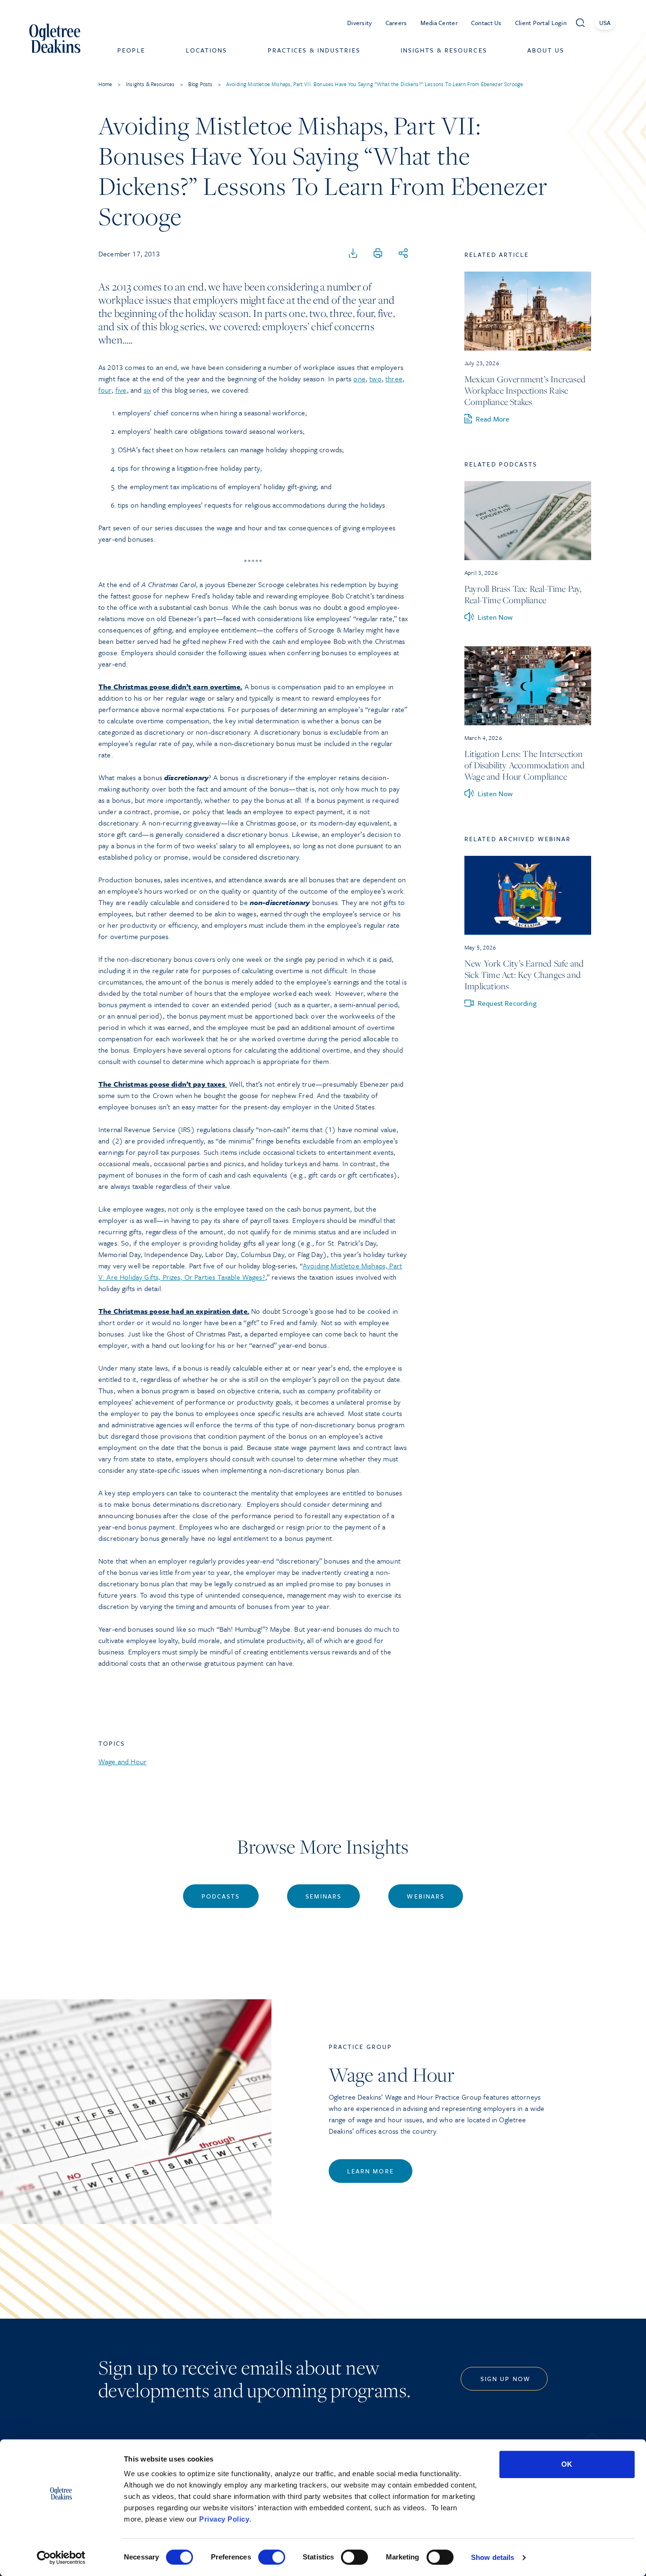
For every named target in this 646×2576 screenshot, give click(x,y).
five (121, 390)
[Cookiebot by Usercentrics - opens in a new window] (61, 2558)
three (394, 378)
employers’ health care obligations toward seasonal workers (210, 431)
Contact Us (486, 23)
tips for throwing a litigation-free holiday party (189, 468)
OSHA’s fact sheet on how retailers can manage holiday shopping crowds (230, 449)
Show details (493, 2557)
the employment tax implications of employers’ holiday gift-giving (217, 486)
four (105, 390)
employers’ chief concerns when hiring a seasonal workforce (211, 413)
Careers (396, 23)
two (375, 378)
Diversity (360, 23)
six (147, 390)
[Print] (378, 254)
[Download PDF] (353, 254)
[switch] (272, 2557)
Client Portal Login (541, 23)
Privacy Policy (224, 2519)
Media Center (439, 23)
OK (567, 2464)
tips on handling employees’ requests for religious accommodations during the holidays (252, 505)
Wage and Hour (122, 1761)
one (359, 378)
